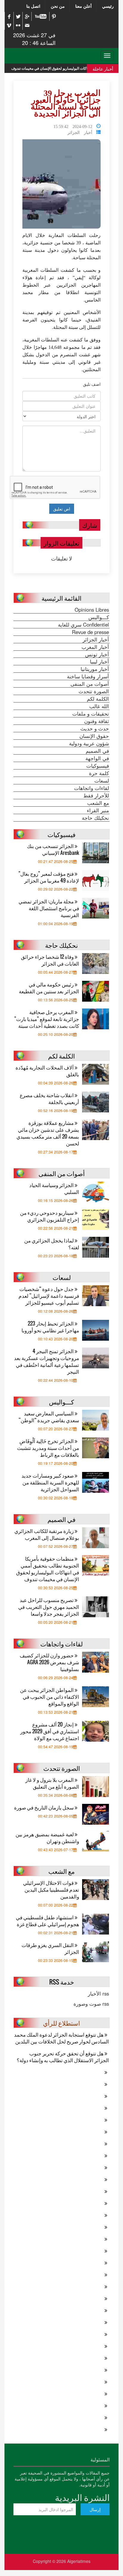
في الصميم (97, 751)
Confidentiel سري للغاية (83, 625)
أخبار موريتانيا (95, 669)
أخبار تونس (97, 654)
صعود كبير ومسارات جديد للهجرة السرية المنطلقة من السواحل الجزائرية (50, 1482)
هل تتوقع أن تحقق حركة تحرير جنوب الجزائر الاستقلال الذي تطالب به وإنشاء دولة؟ (63, 2057)
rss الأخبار (98, 1993)
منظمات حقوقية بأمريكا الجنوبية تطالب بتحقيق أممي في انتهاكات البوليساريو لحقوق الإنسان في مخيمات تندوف (48, 1569)
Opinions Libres (92, 610)
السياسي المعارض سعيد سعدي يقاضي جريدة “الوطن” (49, 1417)
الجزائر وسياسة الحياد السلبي (54, 1188)
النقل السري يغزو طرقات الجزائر (50, 1948)
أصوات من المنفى (90, 684)
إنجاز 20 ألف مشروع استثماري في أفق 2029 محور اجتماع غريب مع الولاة (50, 1731)
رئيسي (108, 6)
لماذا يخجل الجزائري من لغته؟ (52, 1244)
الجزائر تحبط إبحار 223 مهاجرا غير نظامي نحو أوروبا (50, 1327)
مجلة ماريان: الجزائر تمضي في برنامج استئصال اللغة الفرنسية (49, 908)
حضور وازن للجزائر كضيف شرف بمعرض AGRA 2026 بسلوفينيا (49, 1662)
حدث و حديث (95, 728)
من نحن (58, 6)
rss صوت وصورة (91, 2004)
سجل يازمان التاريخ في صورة (44, 1807)
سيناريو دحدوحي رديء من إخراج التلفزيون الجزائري (50, 1216)
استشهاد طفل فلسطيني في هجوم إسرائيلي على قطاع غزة (47, 1921)
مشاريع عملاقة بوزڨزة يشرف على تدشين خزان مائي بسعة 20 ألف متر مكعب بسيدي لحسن (48, 1133)
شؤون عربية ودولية (89, 743)
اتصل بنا (33, 6)
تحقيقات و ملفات (91, 714)
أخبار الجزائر (80, 132)
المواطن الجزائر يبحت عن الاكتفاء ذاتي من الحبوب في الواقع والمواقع (50, 1697)
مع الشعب (98, 803)
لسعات (102, 780)
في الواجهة (97, 758)
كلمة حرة (99, 773)
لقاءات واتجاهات (92, 788)
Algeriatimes (79, 2561)
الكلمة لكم (98, 699)
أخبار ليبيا (99, 661)
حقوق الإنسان (94, 736)
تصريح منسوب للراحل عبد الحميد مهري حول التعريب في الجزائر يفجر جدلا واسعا (49, 1607)
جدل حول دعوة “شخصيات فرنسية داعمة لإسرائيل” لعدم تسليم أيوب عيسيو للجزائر (49, 1296)
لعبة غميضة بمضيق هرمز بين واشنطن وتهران (47, 1837)
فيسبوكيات (98, 766)
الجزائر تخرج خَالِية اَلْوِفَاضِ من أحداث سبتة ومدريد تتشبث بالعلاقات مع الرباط (48, 1448)
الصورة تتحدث (94, 691)
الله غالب (99, 706)
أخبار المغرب (95, 647)
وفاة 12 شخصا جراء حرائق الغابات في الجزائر (50, 960)
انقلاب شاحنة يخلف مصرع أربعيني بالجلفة (49, 1098)
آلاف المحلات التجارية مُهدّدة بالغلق (47, 1071)
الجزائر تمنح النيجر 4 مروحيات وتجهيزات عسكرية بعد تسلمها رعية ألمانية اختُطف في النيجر (47, 1361)
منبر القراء (98, 810)
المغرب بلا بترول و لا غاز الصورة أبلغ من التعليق (52, 1783)
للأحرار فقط (96, 795)
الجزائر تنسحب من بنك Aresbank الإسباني (53, 849)
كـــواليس (99, 617)
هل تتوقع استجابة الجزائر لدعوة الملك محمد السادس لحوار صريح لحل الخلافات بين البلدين (61, 2038)
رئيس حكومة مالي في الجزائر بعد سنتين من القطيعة (49, 988)
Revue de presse (90, 632)
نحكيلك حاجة (95, 818)
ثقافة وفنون (97, 721)
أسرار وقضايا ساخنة (88, 676)
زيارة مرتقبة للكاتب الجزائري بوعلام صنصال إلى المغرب (47, 1534)
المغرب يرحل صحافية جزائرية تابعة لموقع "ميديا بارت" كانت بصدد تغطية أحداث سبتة (47, 1019)
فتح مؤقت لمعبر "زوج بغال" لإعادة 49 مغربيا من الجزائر (49, 877)
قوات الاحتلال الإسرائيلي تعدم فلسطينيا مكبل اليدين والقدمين (51, 1889)
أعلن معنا (83, 6)
